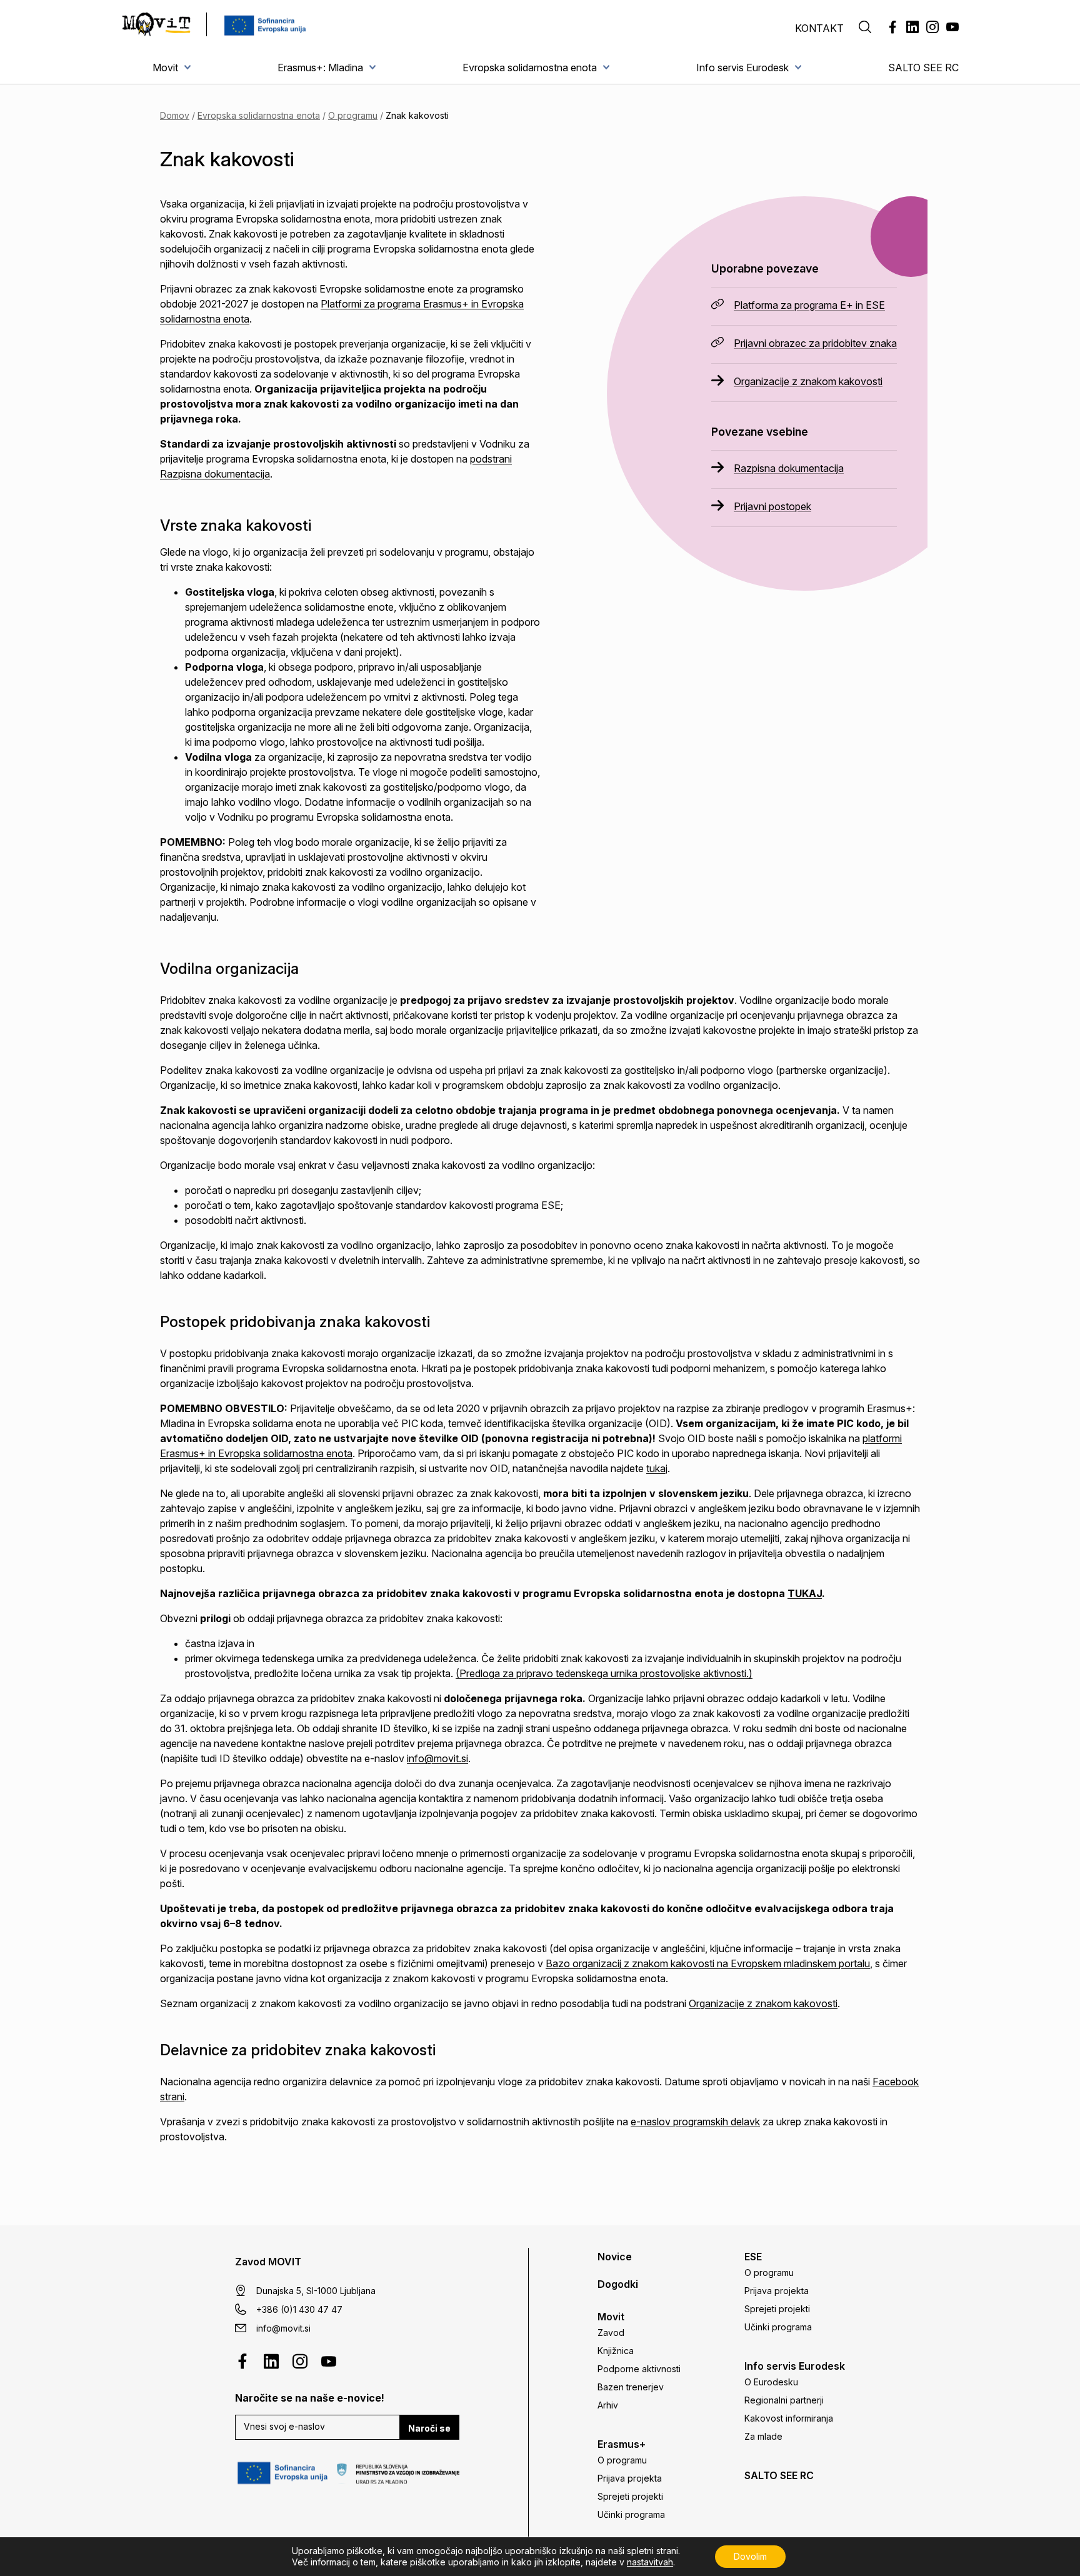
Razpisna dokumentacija (789, 468)
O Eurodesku (771, 2382)
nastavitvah (650, 2562)
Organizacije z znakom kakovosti (808, 381)
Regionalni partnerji (784, 2400)
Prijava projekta (630, 2478)
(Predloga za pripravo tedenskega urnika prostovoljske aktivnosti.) (604, 1673)
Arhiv (608, 2405)
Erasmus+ (622, 2444)
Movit (165, 68)
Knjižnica (616, 2351)
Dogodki (618, 2284)
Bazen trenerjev (631, 2387)
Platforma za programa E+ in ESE (809, 305)
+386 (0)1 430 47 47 (299, 2309)
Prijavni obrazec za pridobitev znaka (815, 343)
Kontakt (819, 28)
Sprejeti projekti (630, 2496)
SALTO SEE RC (923, 68)
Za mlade (763, 2436)
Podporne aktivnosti (639, 2369)
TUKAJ (805, 1593)
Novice (615, 2257)
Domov (175, 115)
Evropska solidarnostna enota (530, 68)
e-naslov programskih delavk (695, 2122)
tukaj (657, 1468)
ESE (753, 2257)
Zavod (611, 2333)
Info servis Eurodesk (742, 68)
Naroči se (429, 2428)
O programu (353, 115)
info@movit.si (437, 1758)
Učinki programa (631, 2514)
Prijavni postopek (772, 506)
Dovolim (750, 2556)
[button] (865, 28)
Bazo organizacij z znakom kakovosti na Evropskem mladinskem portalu (708, 1963)
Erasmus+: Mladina (320, 68)
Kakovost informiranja (789, 2418)
